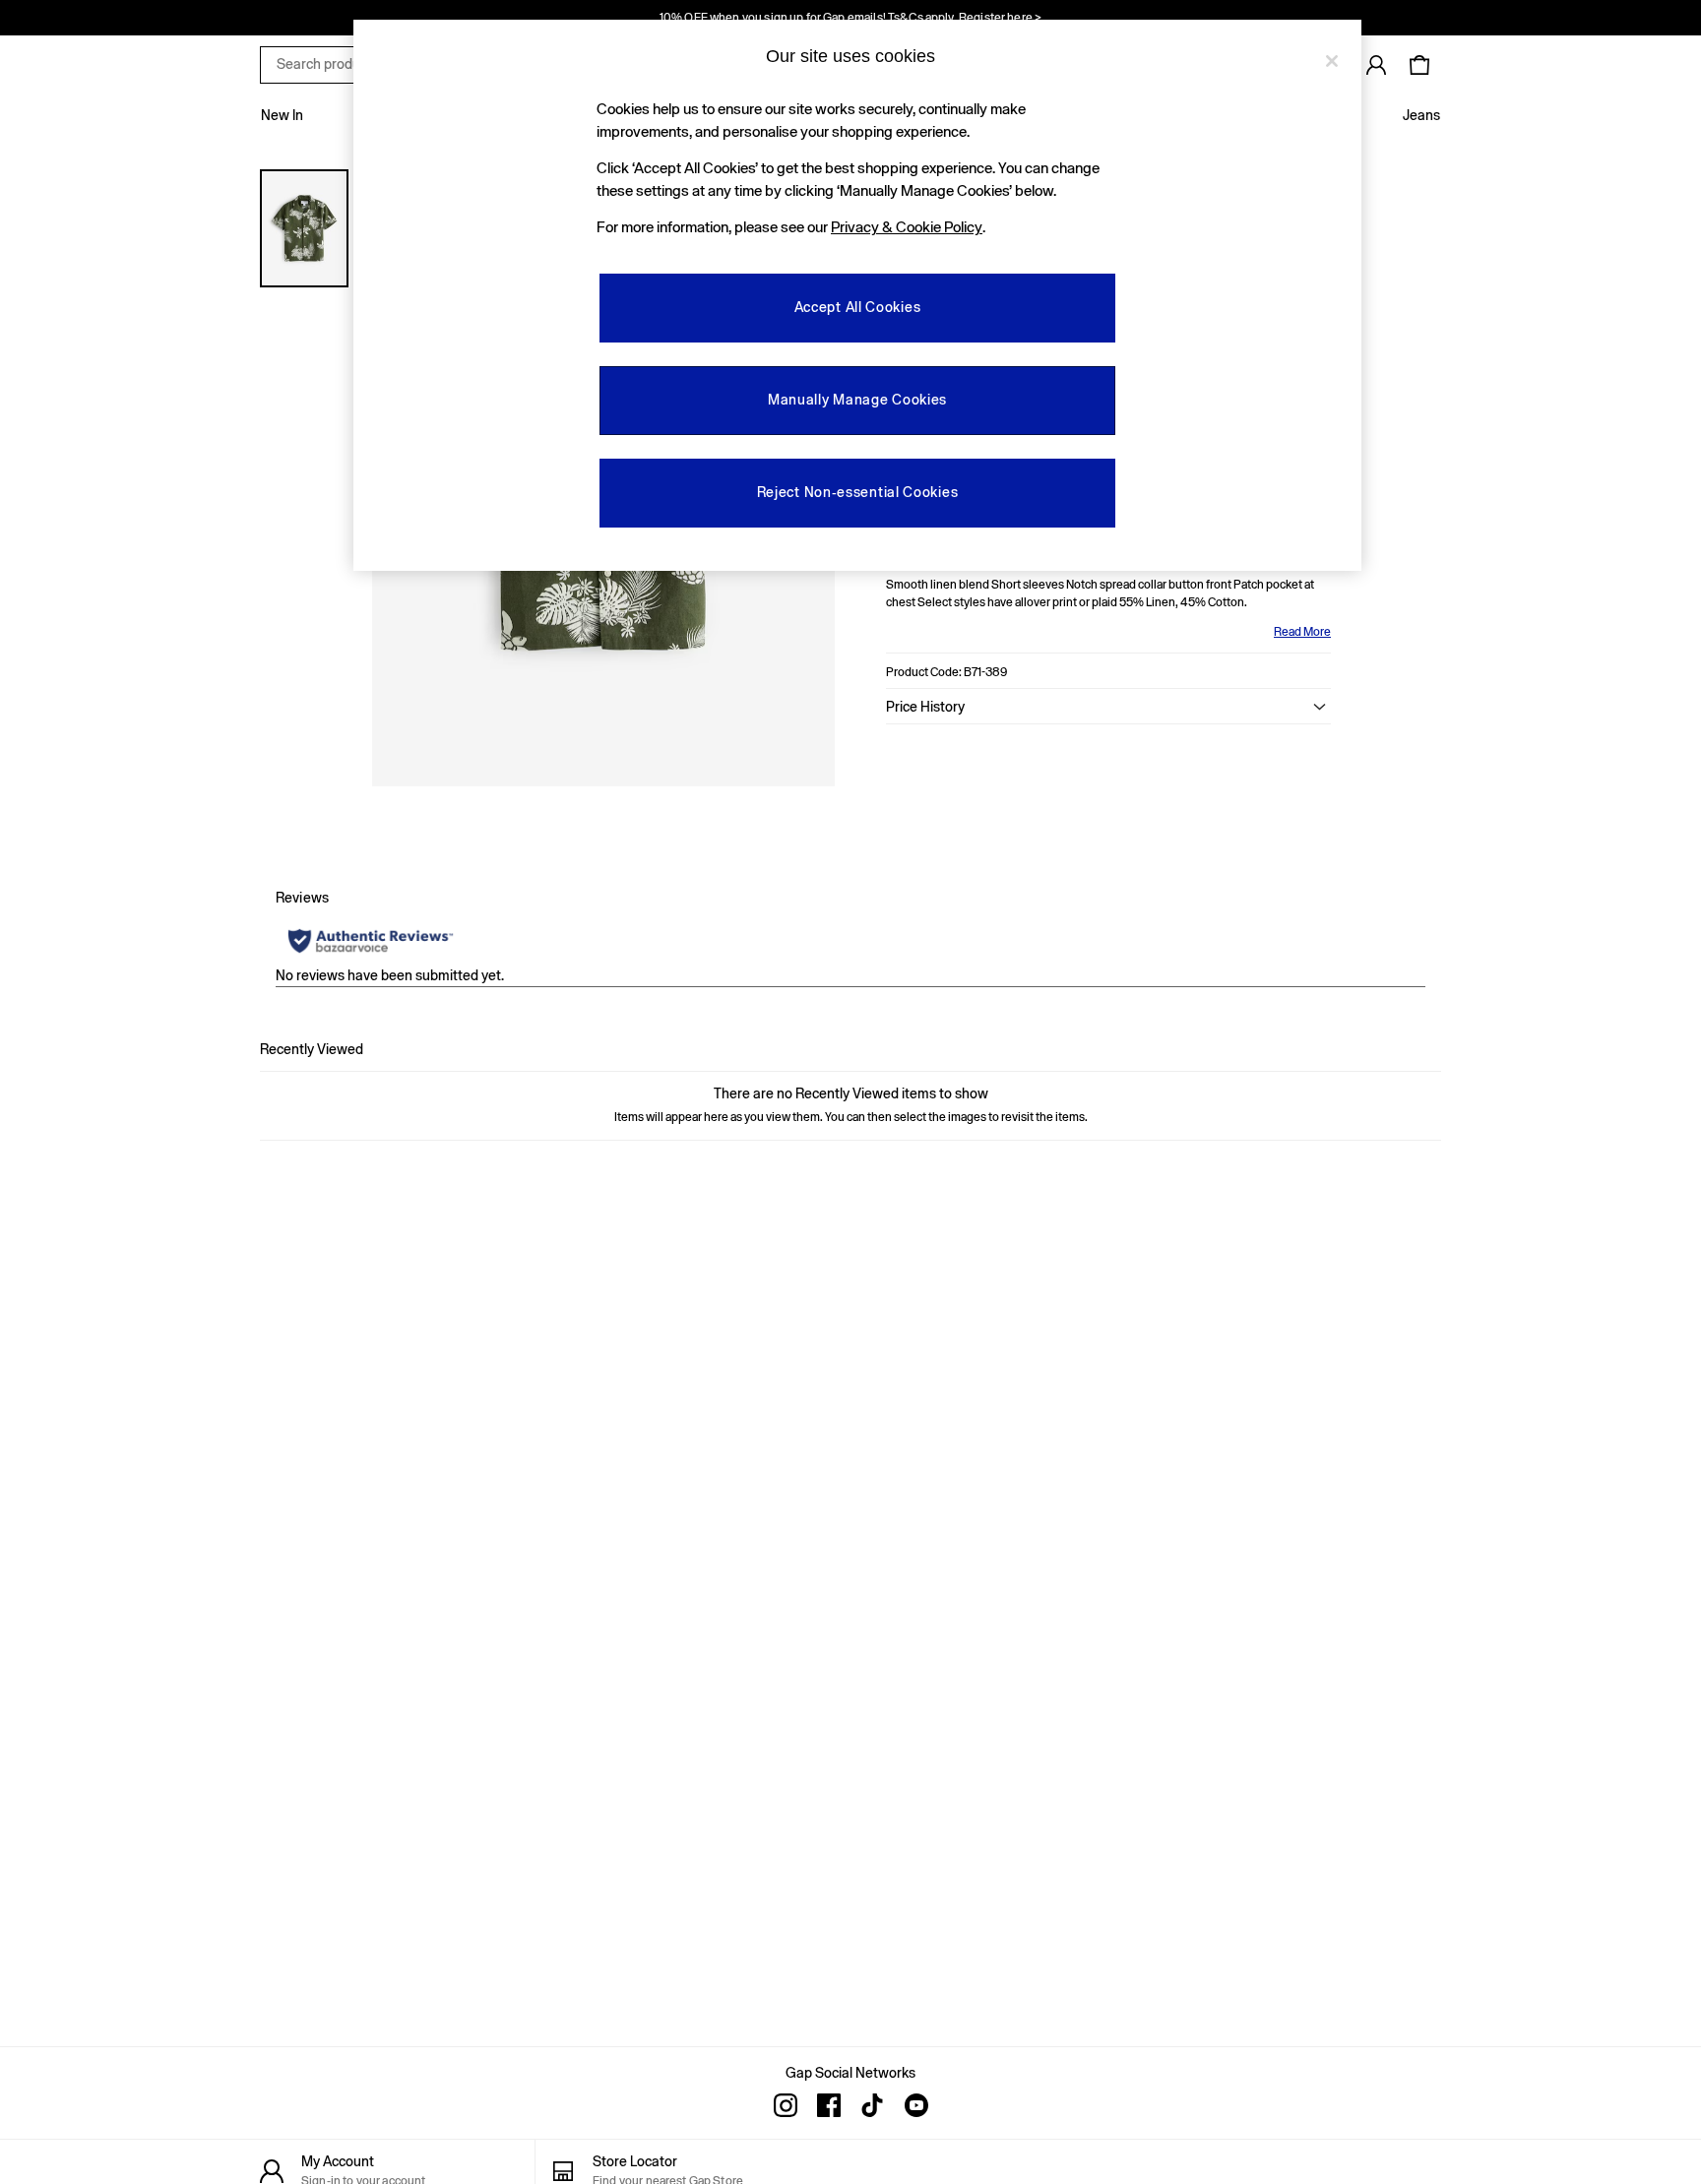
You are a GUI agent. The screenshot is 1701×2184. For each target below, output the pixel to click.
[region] (857, 295)
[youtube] (915, 2105)
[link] (1376, 65)
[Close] (1332, 61)
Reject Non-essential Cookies (858, 492)
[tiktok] (872, 2105)
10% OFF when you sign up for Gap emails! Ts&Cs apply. (850, 18)
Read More (1302, 632)
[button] (1108, 707)
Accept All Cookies (858, 307)
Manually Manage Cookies (857, 400)
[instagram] (786, 2105)
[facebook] (829, 2105)
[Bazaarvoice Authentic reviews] (371, 941)
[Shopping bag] (1419, 65)
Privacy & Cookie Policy (907, 227)
